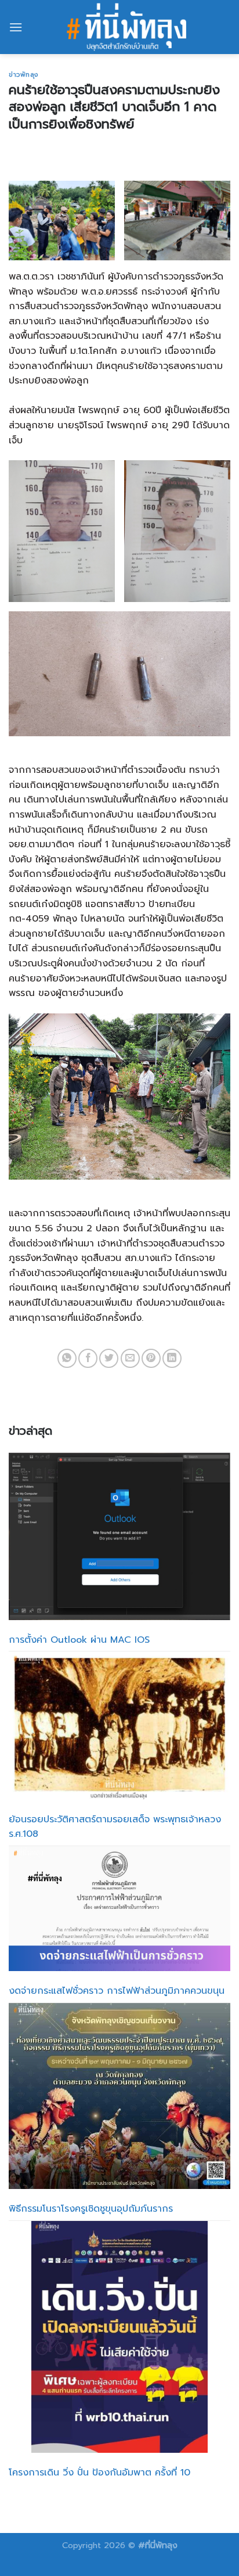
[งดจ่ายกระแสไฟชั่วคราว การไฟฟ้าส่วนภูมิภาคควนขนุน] (119, 1909)
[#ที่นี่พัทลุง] (126, 27)
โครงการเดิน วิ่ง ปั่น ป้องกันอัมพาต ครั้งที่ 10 (99, 2473)
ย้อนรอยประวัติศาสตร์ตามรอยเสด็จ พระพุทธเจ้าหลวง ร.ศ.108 (115, 1827)
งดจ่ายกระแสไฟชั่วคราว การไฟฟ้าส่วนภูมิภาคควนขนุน (117, 1991)
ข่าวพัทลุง (23, 75)
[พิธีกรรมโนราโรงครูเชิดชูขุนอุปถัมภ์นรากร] (119, 2096)
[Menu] (16, 27)
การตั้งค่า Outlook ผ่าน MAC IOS (79, 1640)
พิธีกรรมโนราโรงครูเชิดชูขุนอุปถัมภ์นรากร (91, 2209)
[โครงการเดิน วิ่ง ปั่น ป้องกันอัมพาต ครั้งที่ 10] (120, 2337)
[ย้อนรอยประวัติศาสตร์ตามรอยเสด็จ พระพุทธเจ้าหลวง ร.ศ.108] (119, 1726)
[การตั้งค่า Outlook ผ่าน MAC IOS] (119, 1536)
